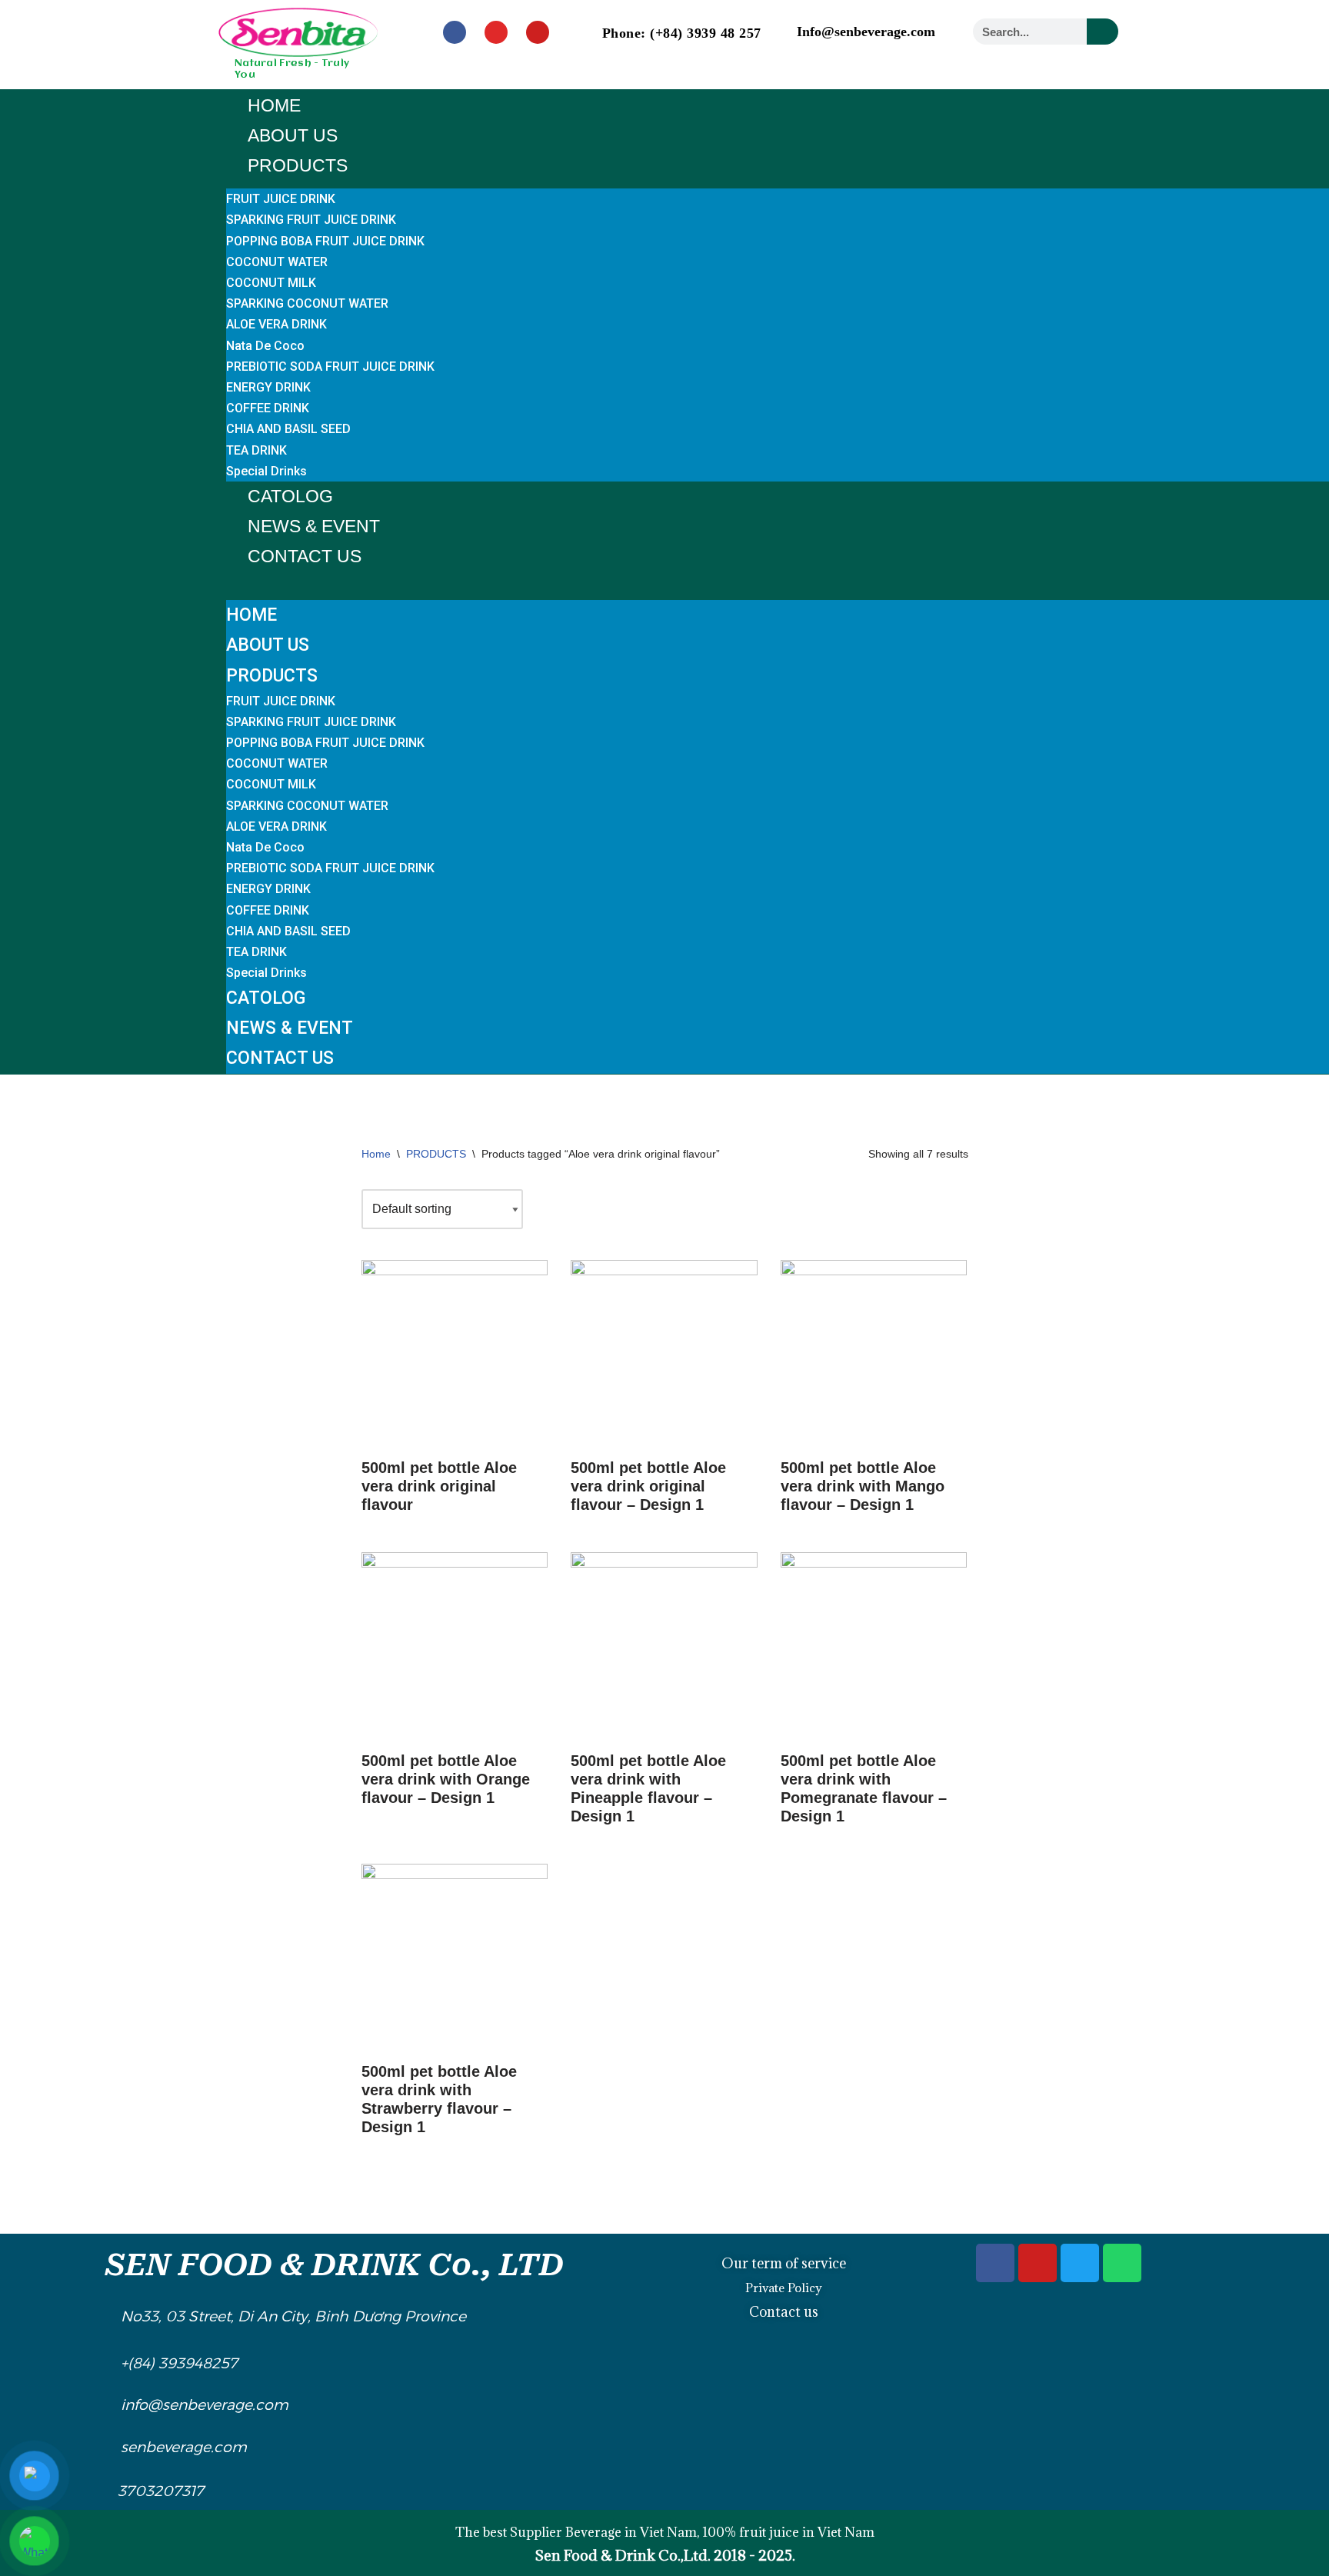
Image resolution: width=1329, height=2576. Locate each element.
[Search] (1103, 32)
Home (376, 1154)
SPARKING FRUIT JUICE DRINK (311, 220)
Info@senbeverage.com (866, 32)
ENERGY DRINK (268, 387)
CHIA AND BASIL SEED (288, 429)
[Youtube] (538, 32)
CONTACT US (305, 556)
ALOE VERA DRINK (276, 324)
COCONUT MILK (271, 283)
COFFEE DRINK (268, 408)
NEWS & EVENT (314, 526)
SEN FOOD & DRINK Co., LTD (335, 2265)
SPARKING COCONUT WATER (307, 303)
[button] (778, 582)
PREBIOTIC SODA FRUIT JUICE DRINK (330, 367)
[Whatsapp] (1122, 2263)
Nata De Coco (265, 346)
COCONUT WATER (277, 262)
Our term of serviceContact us (784, 2288)
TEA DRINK (256, 450)
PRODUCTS (298, 165)
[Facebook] (455, 32)
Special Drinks (266, 471)
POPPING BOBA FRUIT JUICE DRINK (325, 241)
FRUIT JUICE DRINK (281, 199)
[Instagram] (496, 32)
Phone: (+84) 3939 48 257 (682, 33)
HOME (274, 105)
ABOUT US (293, 135)
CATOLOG (290, 496)
